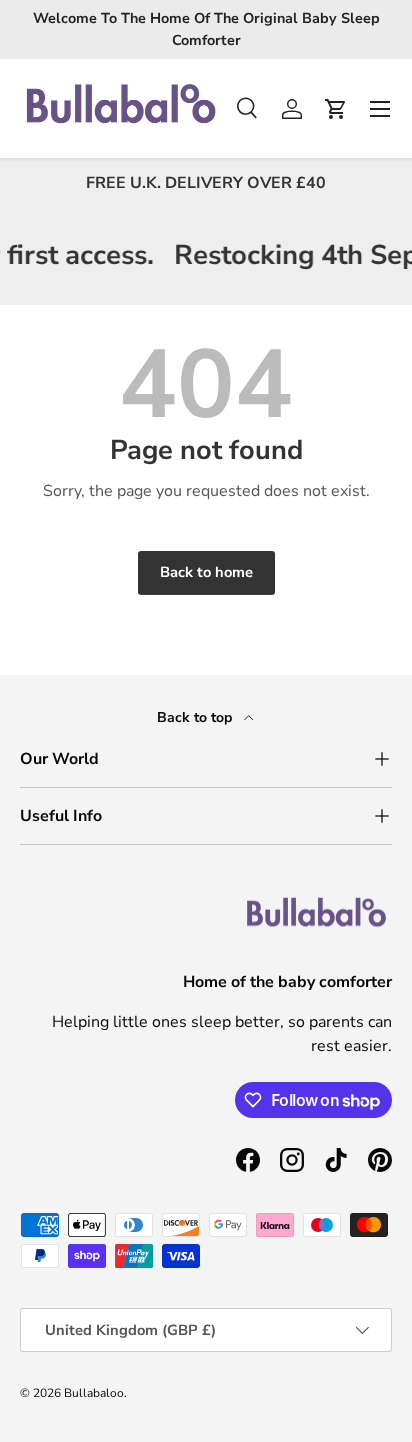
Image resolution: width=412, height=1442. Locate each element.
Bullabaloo (94, 1393)
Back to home (206, 572)
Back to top (196, 717)
